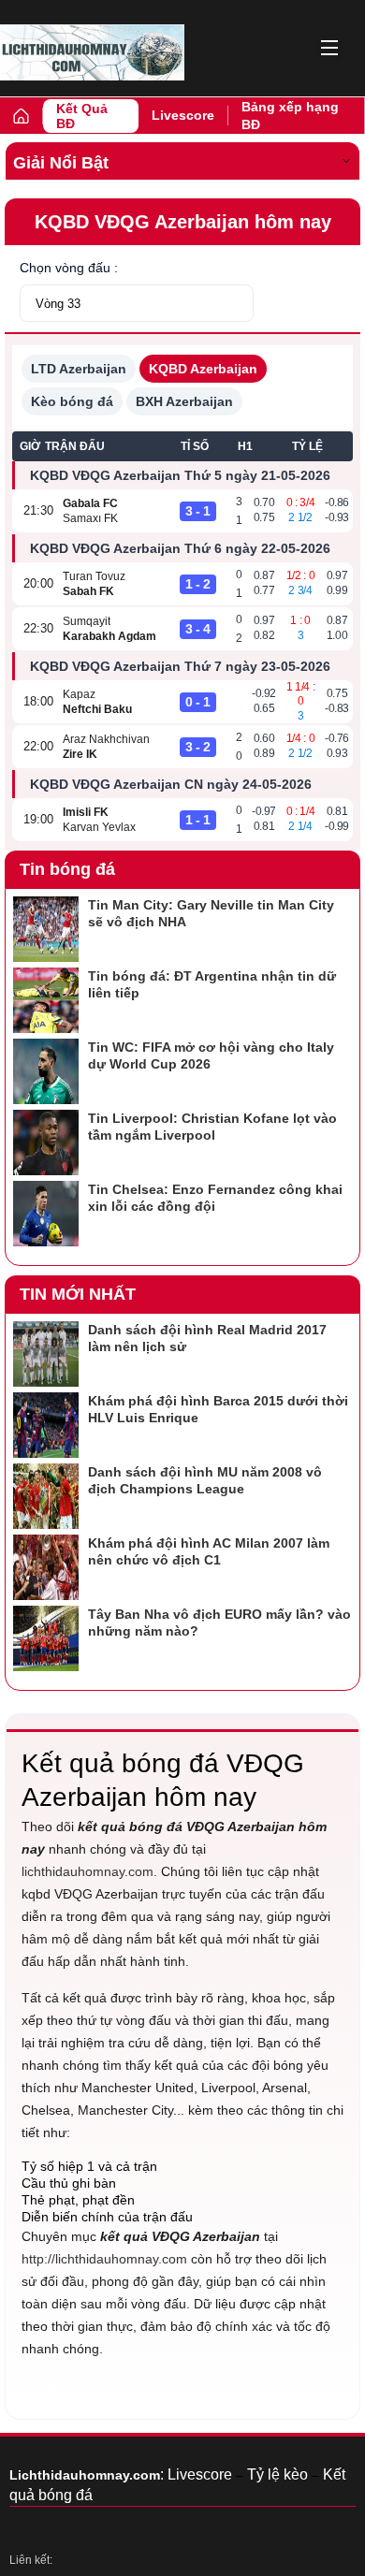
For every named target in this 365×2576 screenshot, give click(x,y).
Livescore (183, 115)
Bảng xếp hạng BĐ (290, 116)
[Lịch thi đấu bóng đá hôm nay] (92, 52)
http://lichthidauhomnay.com (104, 2259)
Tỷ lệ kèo (277, 2474)
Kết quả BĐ (82, 116)
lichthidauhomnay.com (88, 1871)
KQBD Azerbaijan (203, 369)
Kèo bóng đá (72, 401)
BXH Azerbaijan (184, 401)
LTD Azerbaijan (79, 369)
